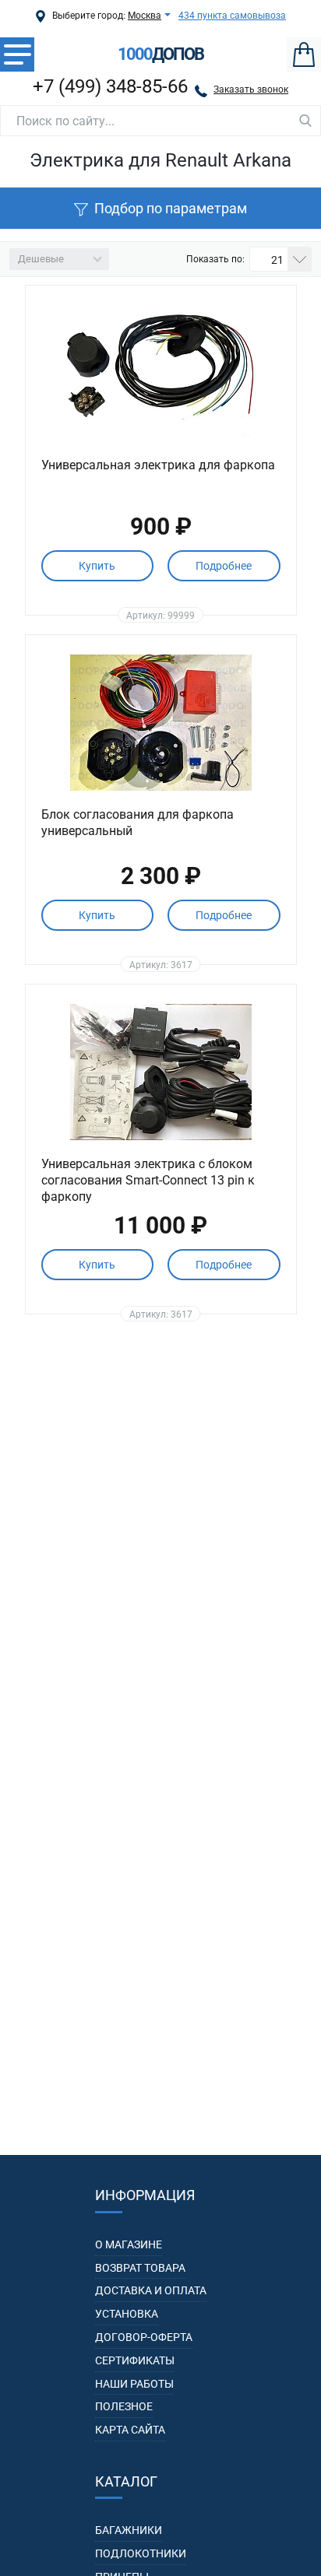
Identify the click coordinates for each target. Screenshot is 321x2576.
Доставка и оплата (151, 2290)
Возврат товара (140, 2268)
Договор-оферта (144, 2337)
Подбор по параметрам (171, 208)
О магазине (129, 2244)
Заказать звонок (251, 89)
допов (160, 54)
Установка (127, 2314)
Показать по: (215, 259)
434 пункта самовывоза (232, 16)
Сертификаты (135, 2360)
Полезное (124, 2406)
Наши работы (134, 2384)
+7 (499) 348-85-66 (110, 86)
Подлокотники (141, 2553)
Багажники (129, 2530)
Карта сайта (130, 2430)
